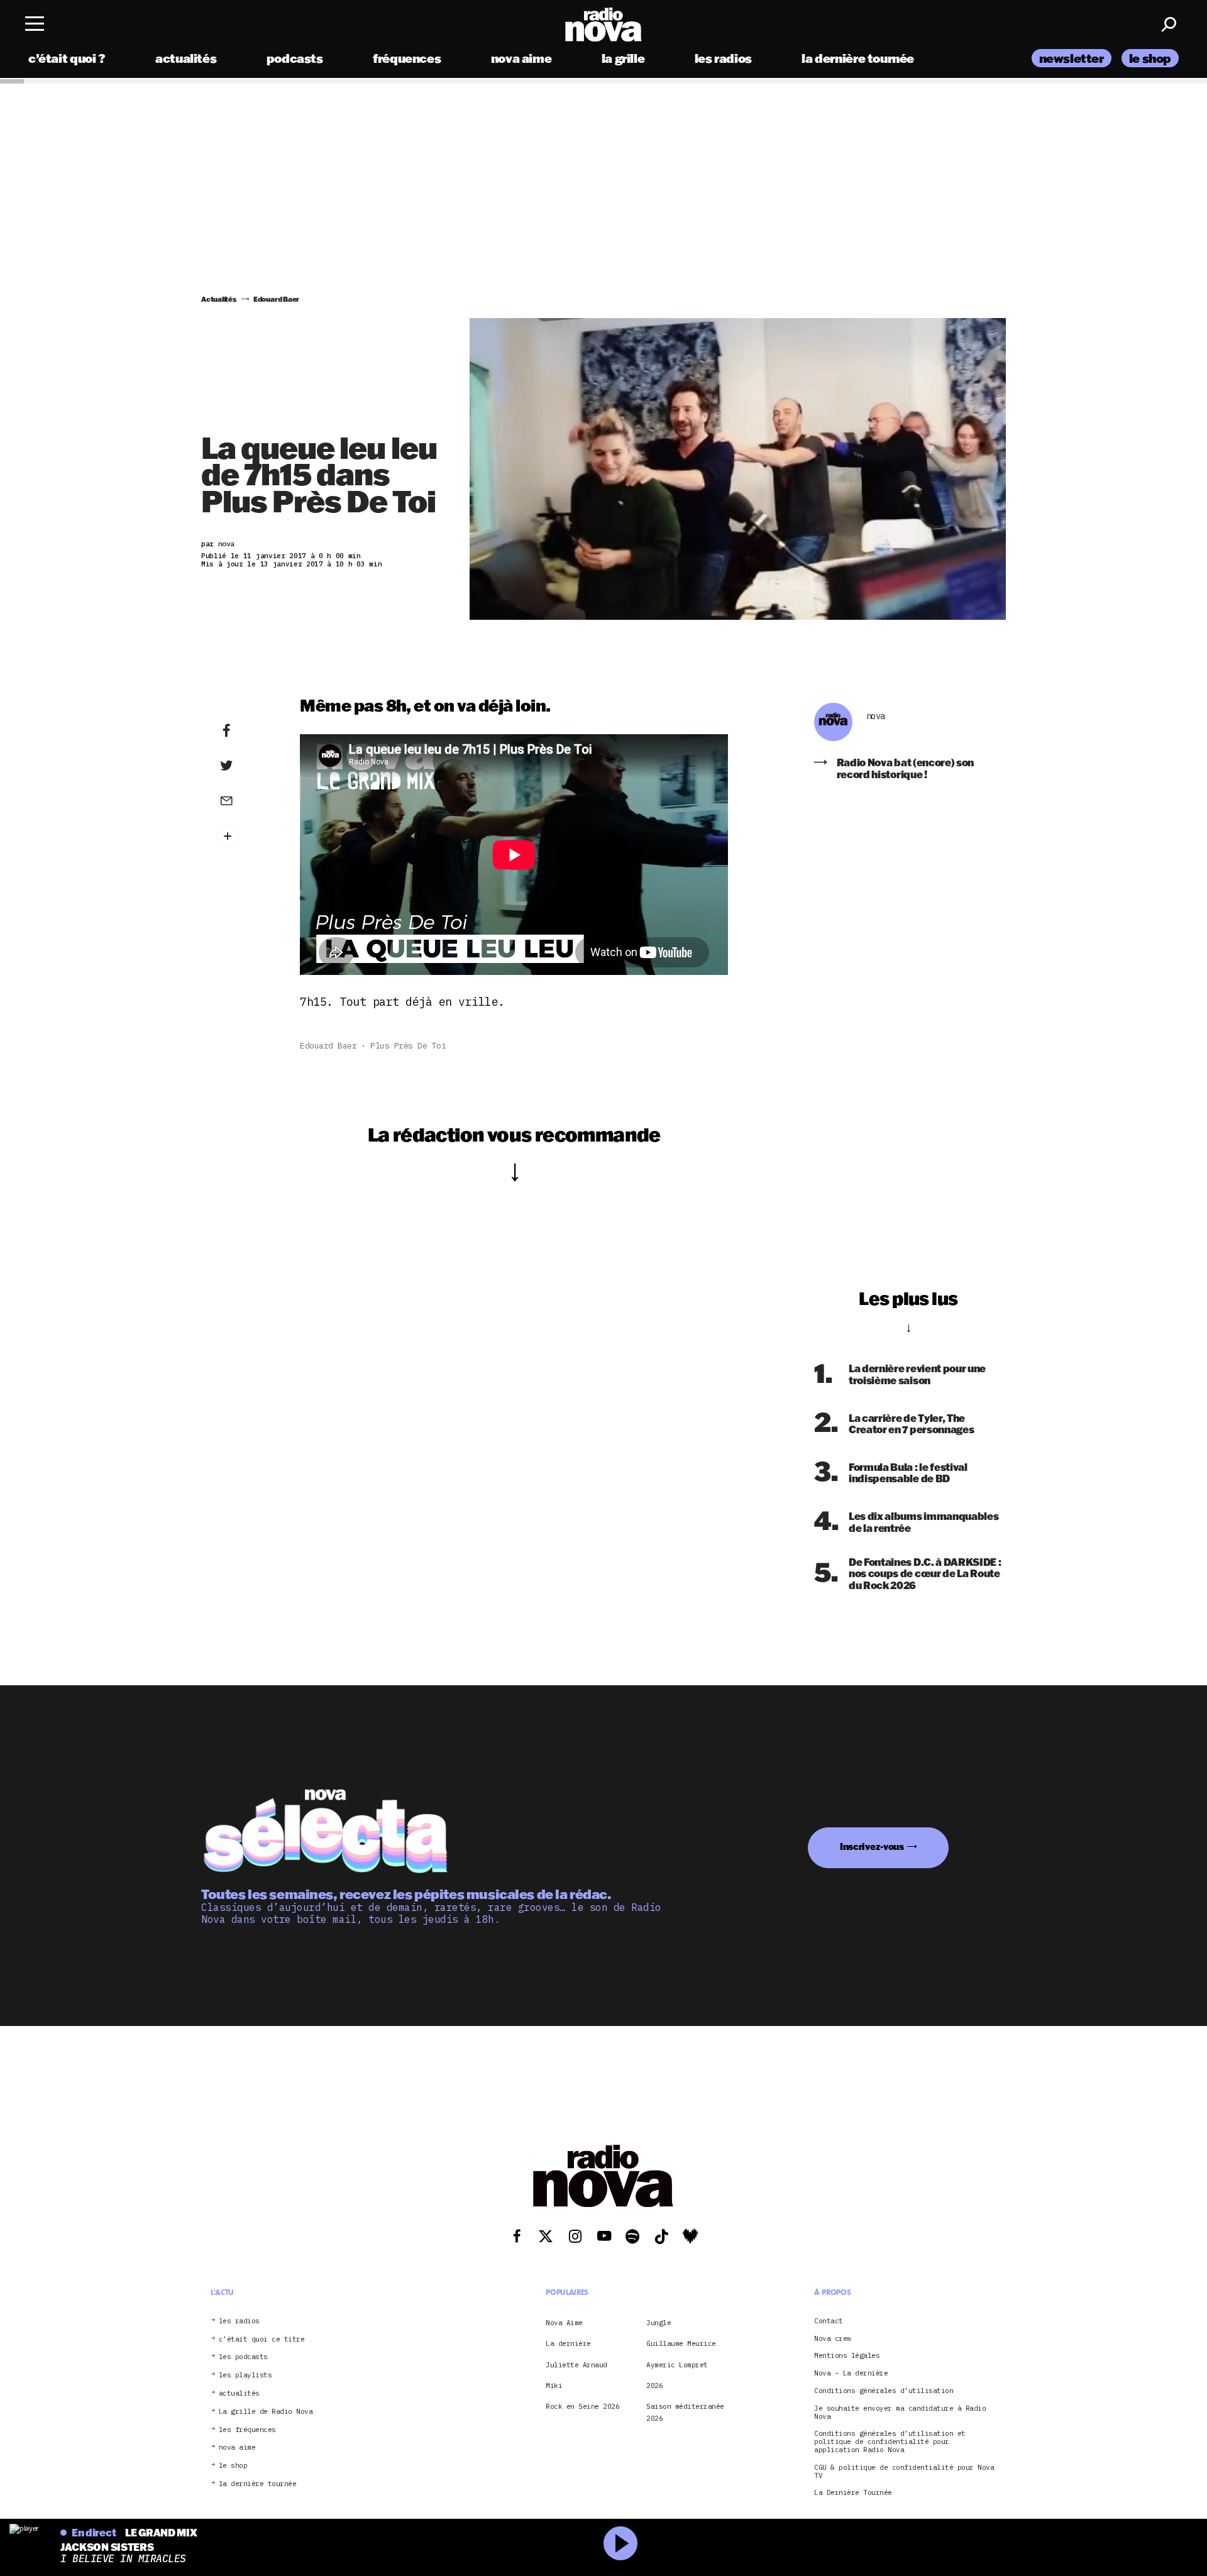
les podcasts (243, 2357)
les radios (723, 58)
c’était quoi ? (67, 58)
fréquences (407, 58)
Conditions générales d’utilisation (884, 2391)
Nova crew (833, 2339)
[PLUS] (246, 836)
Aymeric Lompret (677, 2365)
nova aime (521, 58)
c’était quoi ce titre (262, 2339)
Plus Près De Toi (408, 1046)
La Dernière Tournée (853, 2493)
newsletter (1072, 58)
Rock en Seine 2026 (582, 2406)
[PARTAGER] (246, 766)
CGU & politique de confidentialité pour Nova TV (904, 2472)
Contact (829, 2321)
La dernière (568, 2343)
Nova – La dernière (851, 2373)
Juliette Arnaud (576, 2365)
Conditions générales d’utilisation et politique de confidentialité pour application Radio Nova (890, 2441)
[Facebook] (246, 731)
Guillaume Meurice (681, 2343)
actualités (186, 58)
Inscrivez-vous (872, 1847)
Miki (554, 2386)
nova (876, 716)
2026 (654, 2386)
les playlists (245, 2375)
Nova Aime (564, 2323)
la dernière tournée (858, 58)
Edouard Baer (328, 1046)
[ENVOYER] (246, 800)
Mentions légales (847, 2356)
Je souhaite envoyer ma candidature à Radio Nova (900, 2413)
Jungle (659, 2323)
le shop (1150, 58)
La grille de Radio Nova (266, 2412)
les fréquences (247, 2430)
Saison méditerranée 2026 (685, 2412)
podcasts (295, 58)
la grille (623, 58)
